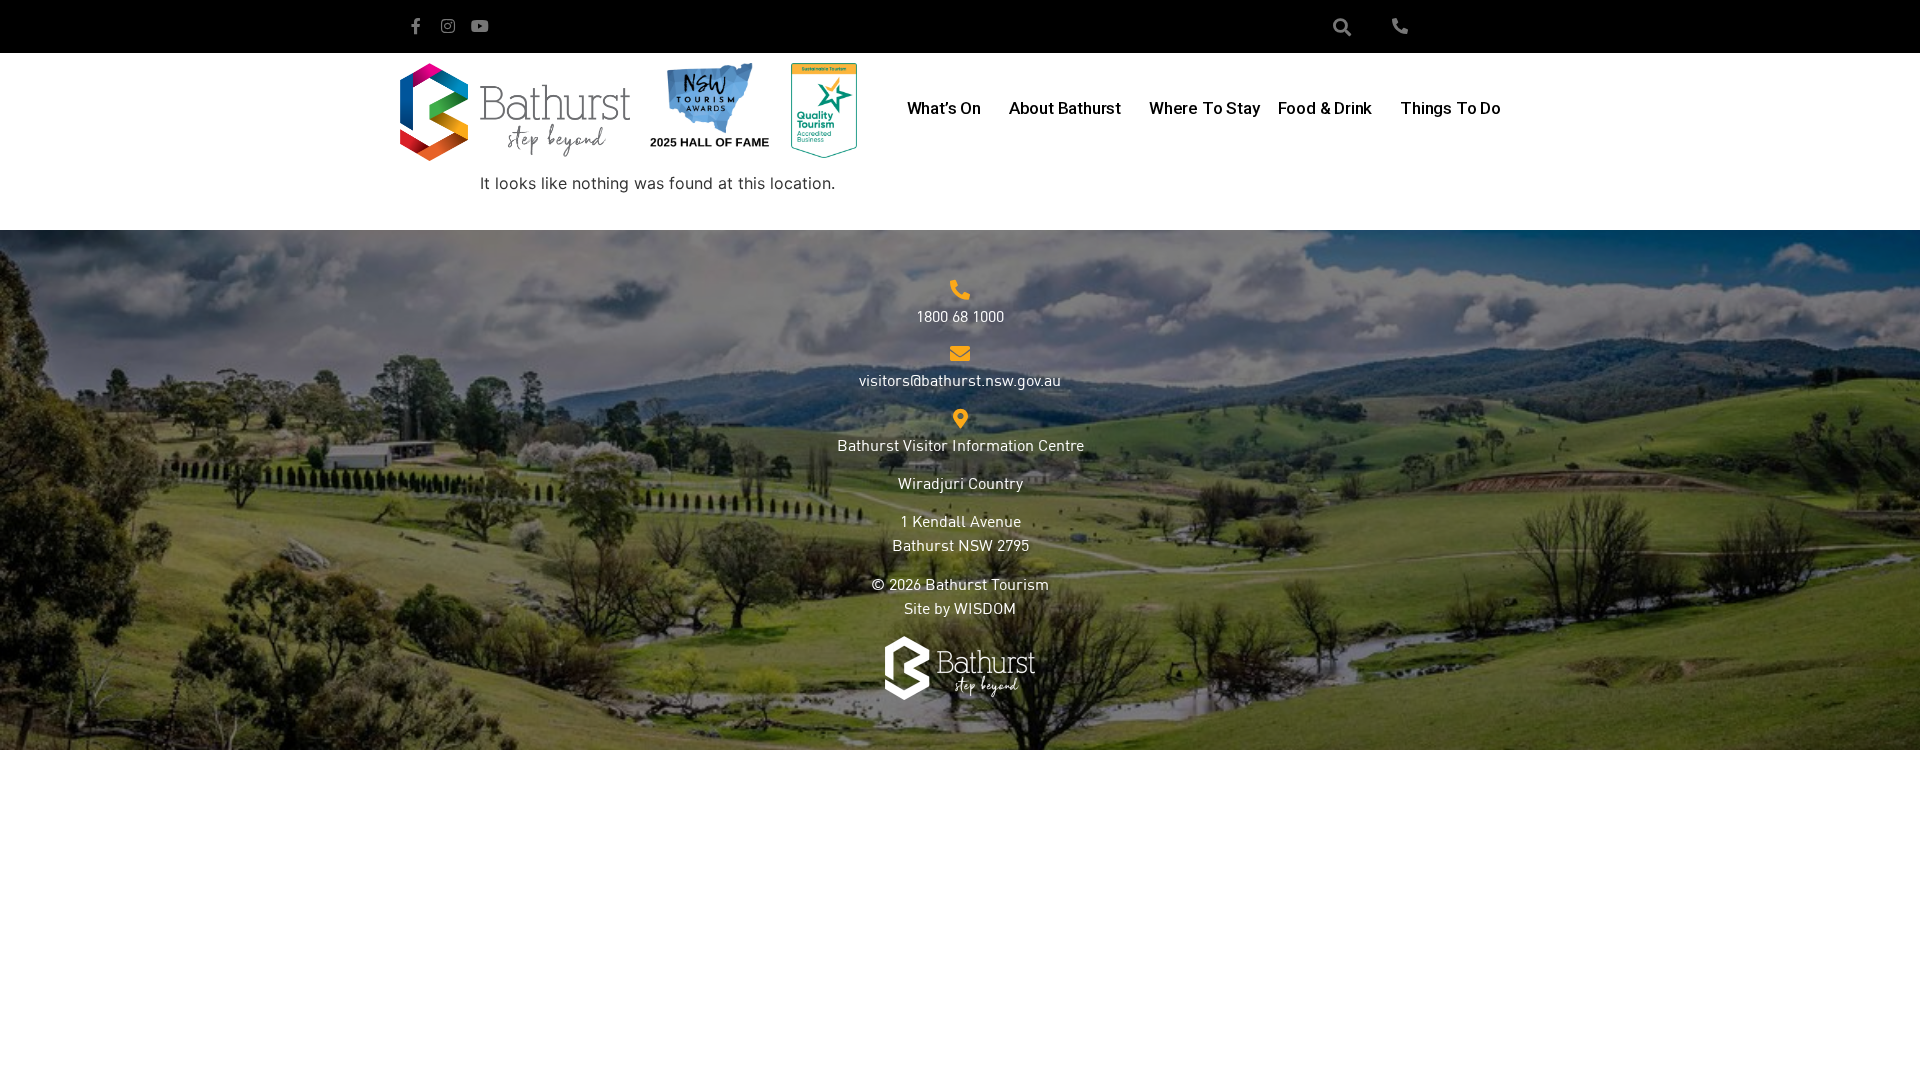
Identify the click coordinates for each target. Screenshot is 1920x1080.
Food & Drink (1325, 108)
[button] (1342, 26)
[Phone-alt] (1400, 26)
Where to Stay (1204, 108)
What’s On (944, 108)
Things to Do (1450, 108)
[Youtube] (480, 26)
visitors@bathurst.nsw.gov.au (960, 382)
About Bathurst (1065, 108)
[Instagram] (448, 26)
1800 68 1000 (960, 318)
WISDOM (985, 610)
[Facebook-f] (416, 26)
